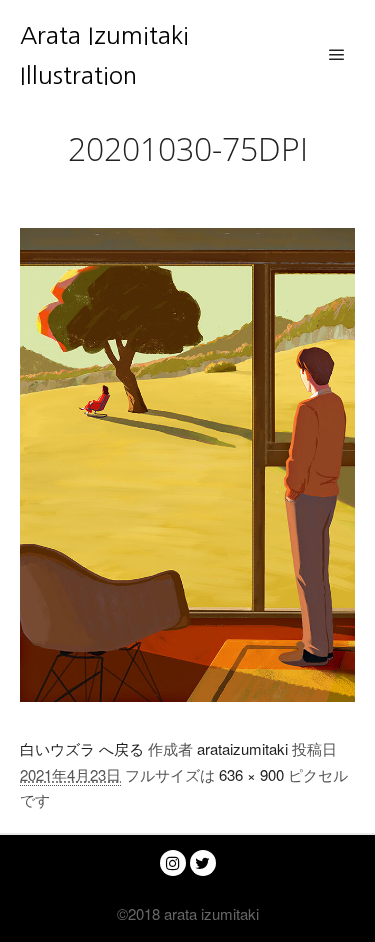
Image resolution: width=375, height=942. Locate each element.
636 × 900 (251, 774)
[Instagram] (173, 863)
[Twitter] (203, 863)
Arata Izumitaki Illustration (104, 55)
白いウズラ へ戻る (82, 748)
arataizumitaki (242, 748)
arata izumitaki (209, 913)
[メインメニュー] (337, 55)
